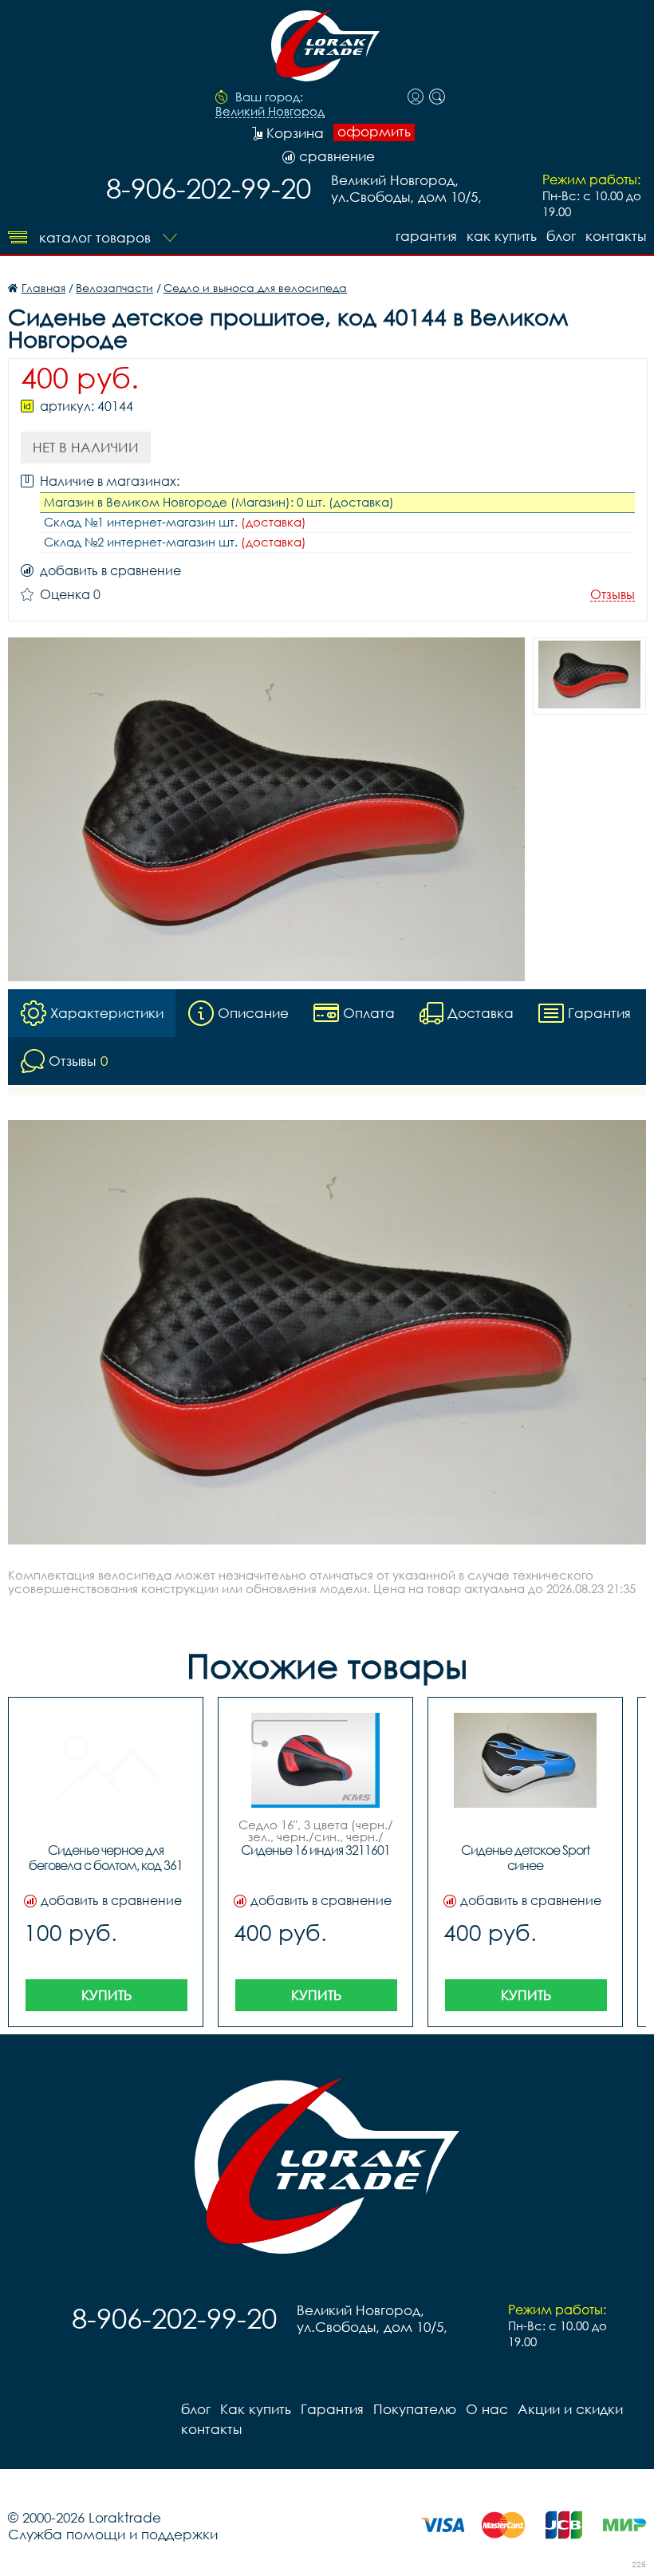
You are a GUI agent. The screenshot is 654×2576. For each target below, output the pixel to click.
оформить (374, 132)
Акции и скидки (570, 2409)
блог (561, 236)
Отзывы (613, 595)
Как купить (502, 236)
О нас (487, 2409)
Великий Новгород (270, 112)
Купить (106, 1995)
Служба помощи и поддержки (113, 2534)
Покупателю (415, 2409)
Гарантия (426, 236)
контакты (616, 236)
